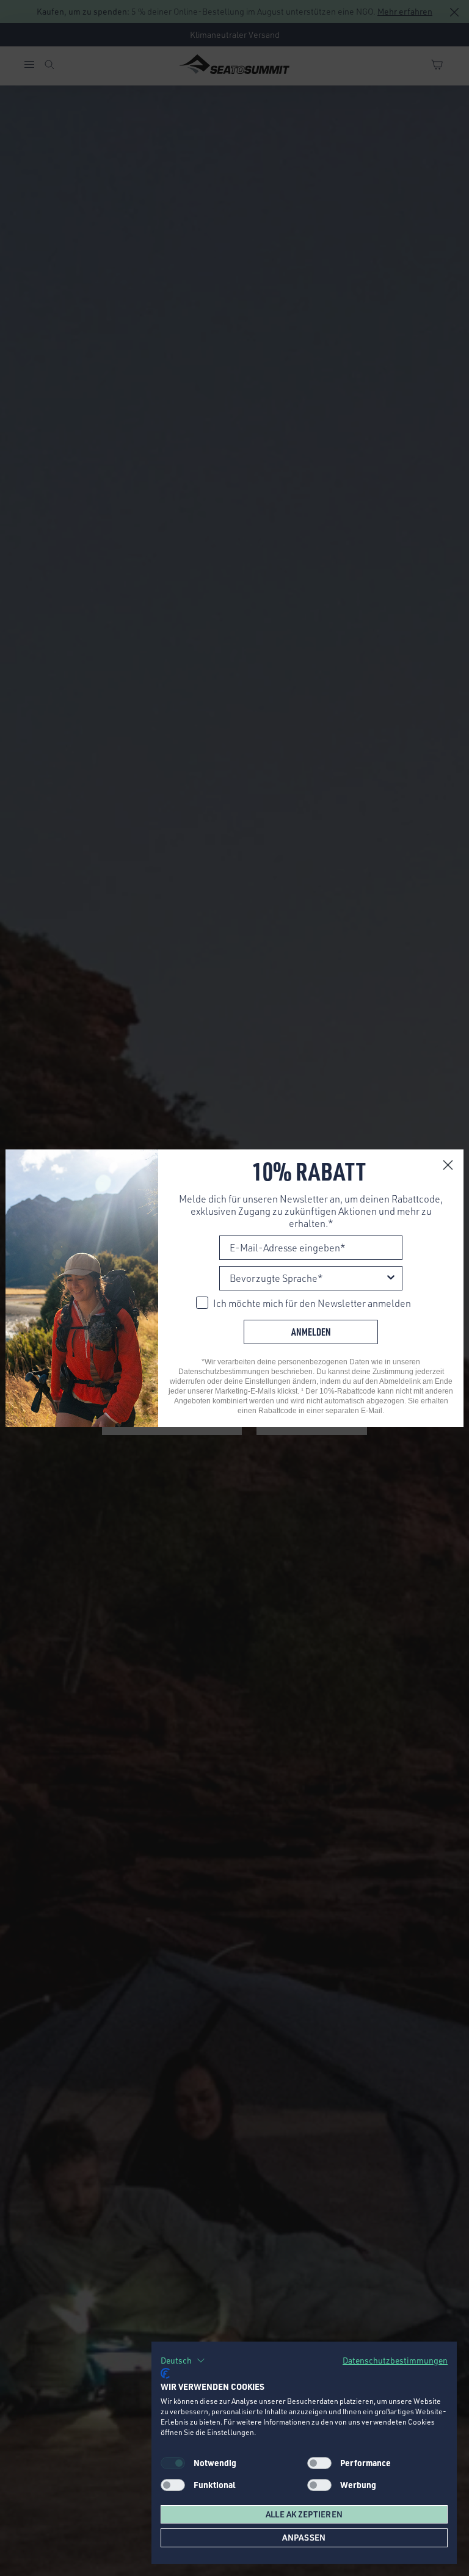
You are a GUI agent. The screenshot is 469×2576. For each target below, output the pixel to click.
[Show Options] (391, 1278)
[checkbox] (319, 2463)
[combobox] (307, 1278)
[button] (183, 2361)
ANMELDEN (311, 1332)
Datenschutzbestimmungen (395, 2360)
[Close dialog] (448, 1165)
